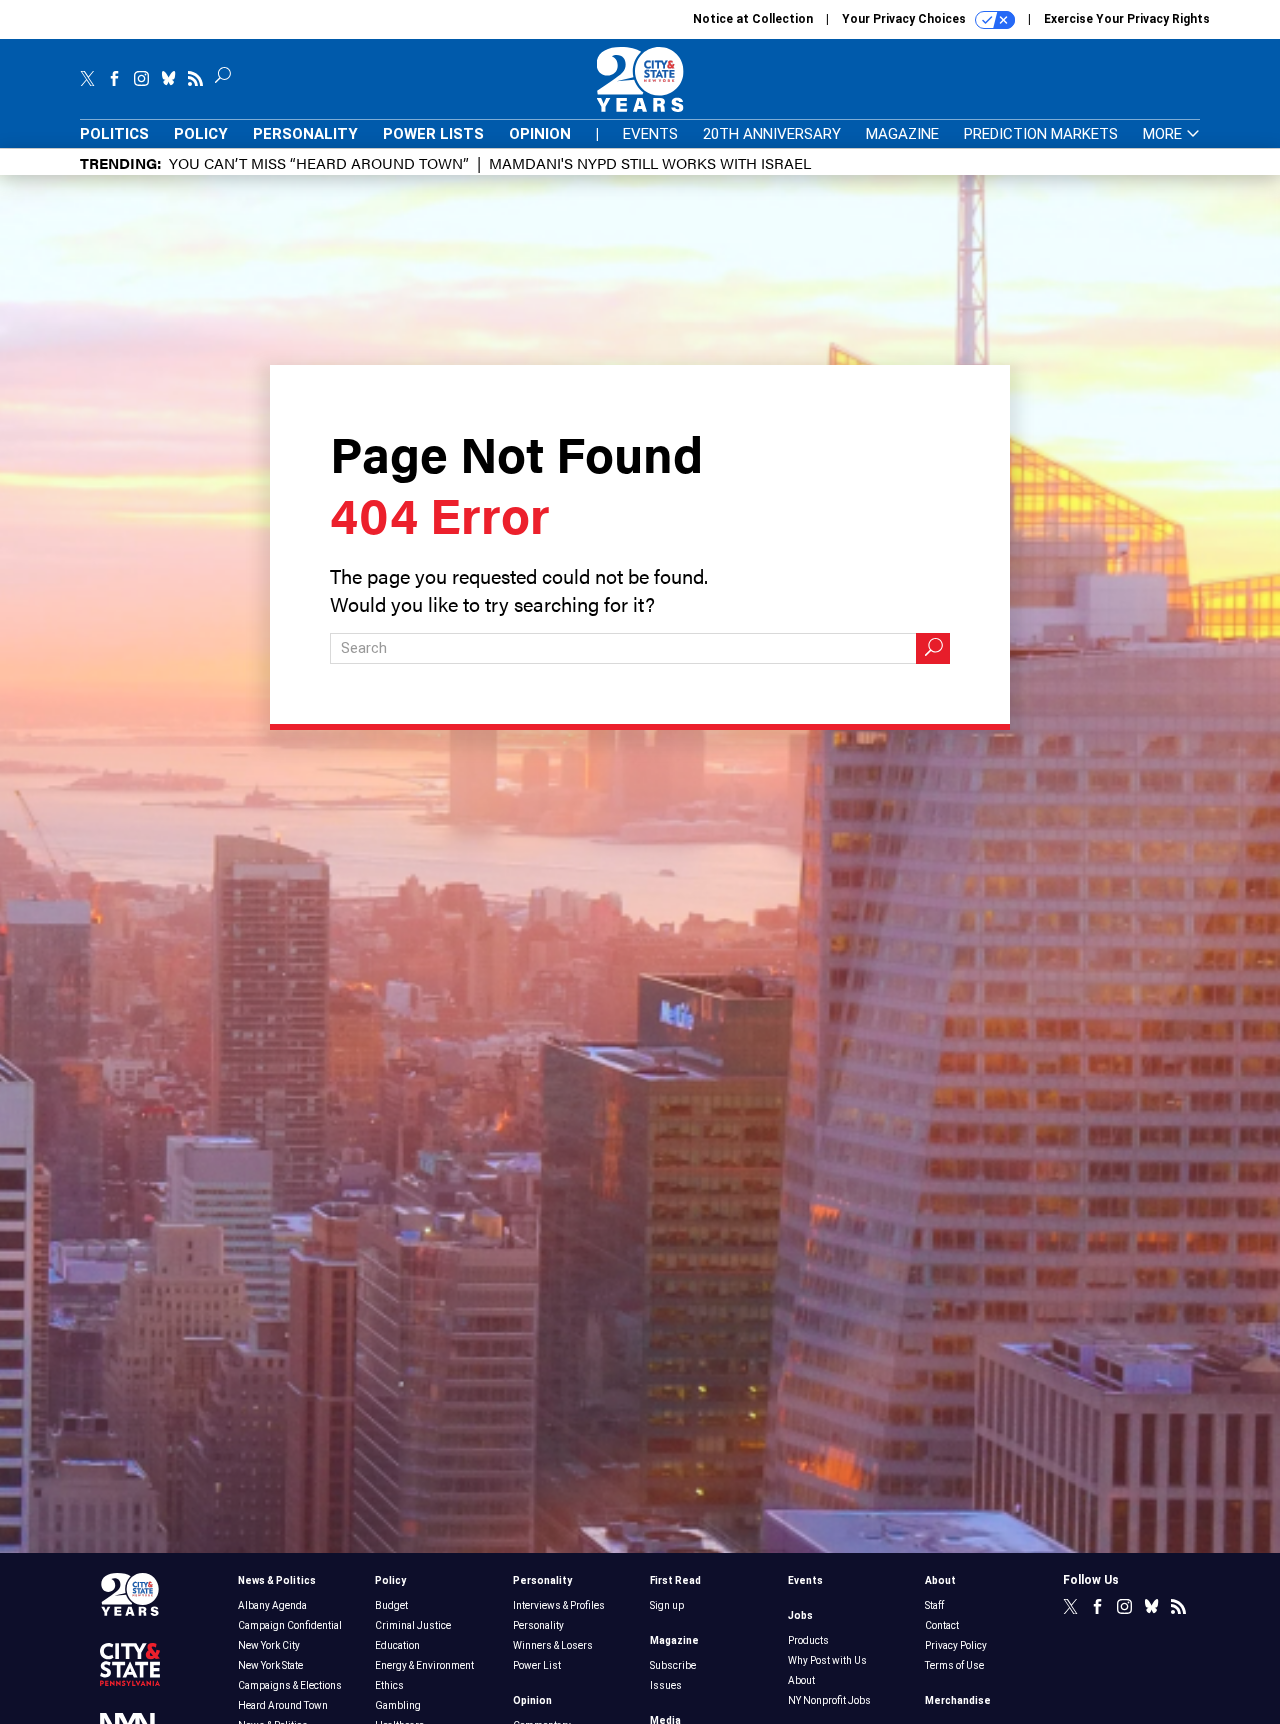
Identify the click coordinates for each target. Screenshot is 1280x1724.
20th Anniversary (772, 134)
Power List (537, 1665)
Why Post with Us (827, 1660)
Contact (942, 1625)
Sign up (667, 1605)
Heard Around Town (283, 1705)
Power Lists (433, 134)
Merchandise (958, 1700)
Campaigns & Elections (290, 1685)
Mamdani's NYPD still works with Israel (650, 162)
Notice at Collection (753, 19)
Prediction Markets (1041, 134)
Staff (934, 1605)
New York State (270, 1665)
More (1164, 134)
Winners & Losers (553, 1645)
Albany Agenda (272, 1605)
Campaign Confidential (290, 1625)
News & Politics (277, 1580)
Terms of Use (954, 1665)
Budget (391, 1605)
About (801, 1680)
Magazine (902, 134)
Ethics (389, 1685)
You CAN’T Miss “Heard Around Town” (319, 162)
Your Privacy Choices (905, 19)
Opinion (540, 134)
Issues (666, 1685)
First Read (675, 1580)
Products (808, 1640)
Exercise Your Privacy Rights (1127, 19)
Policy (201, 134)
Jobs (800, 1615)
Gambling (398, 1705)
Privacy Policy (956, 1645)
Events (650, 134)
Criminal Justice (413, 1625)
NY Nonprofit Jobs (829, 1700)
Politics (114, 134)
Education (397, 1645)
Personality (305, 134)
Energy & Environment (424, 1665)
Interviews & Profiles (559, 1605)
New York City (269, 1645)
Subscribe (673, 1665)
